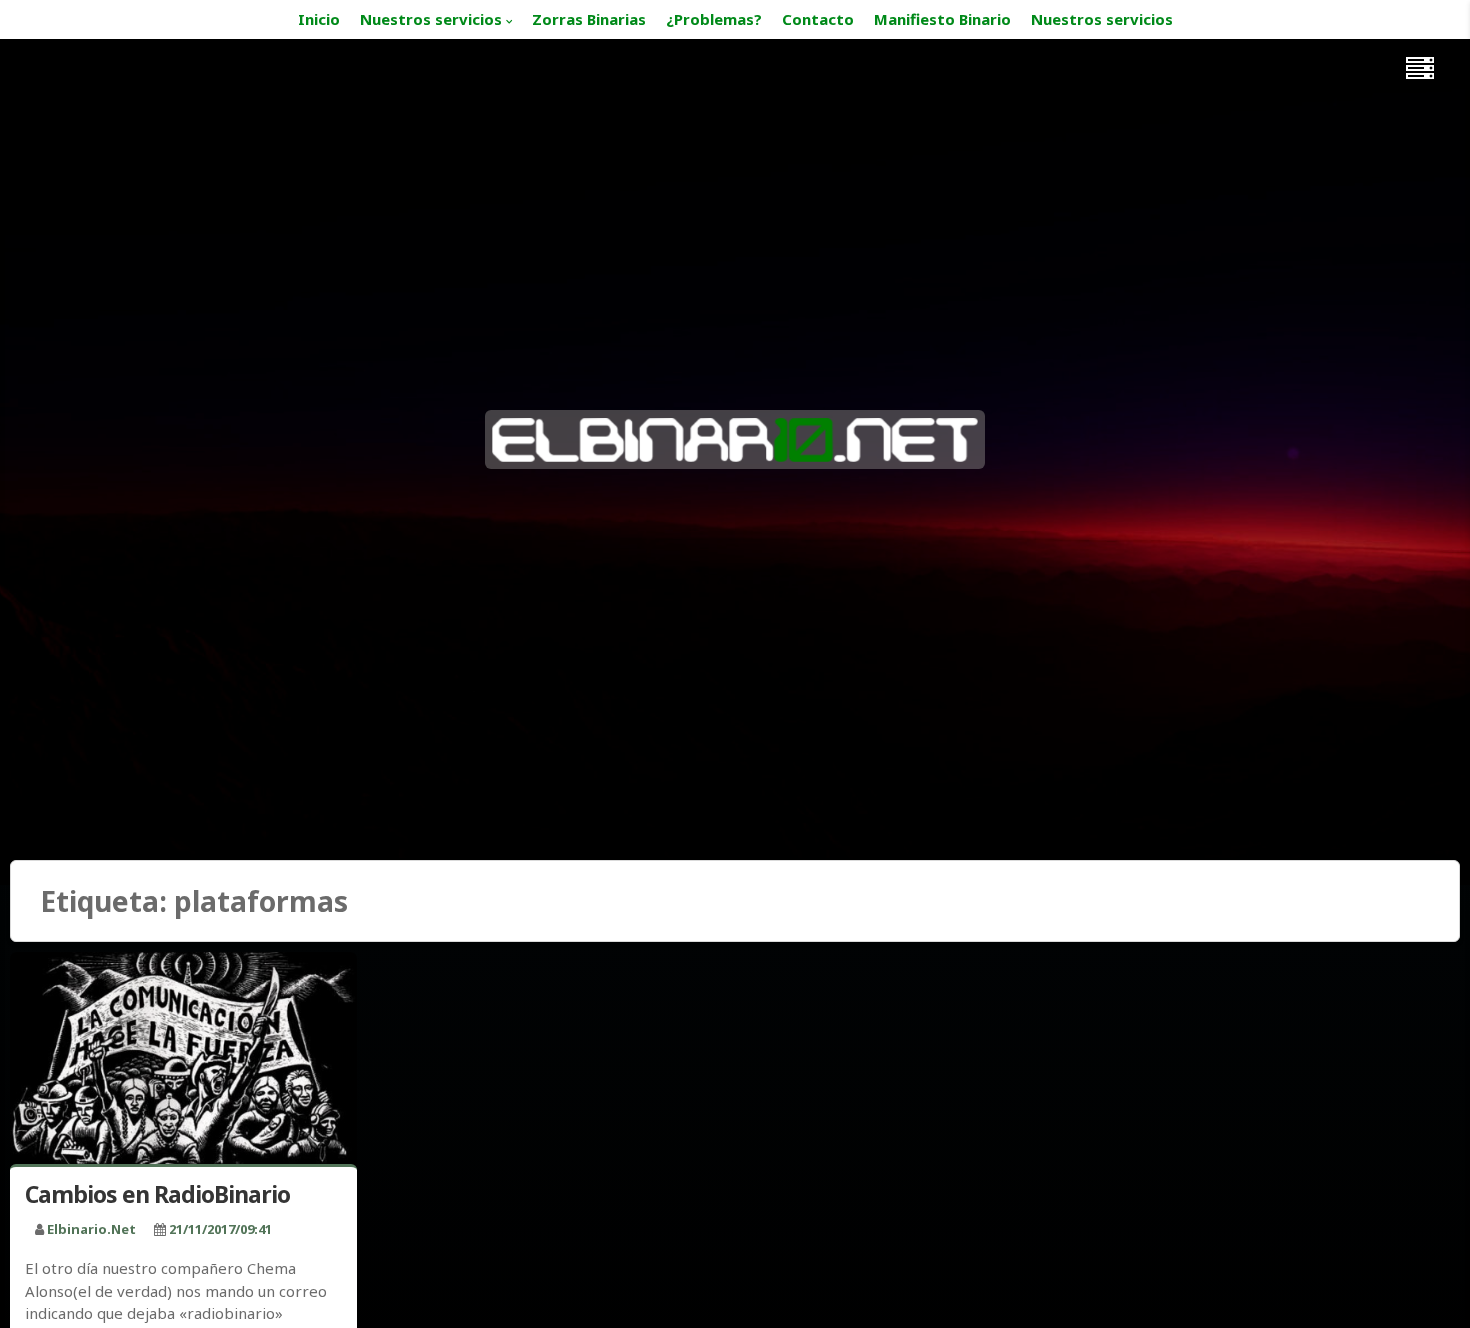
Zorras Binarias (589, 19)
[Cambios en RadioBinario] (183, 1062)
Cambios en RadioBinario (157, 1194)
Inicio (319, 19)
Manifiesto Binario (942, 19)
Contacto (818, 19)
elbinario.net (91, 1229)
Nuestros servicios (431, 19)
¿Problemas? (714, 19)
